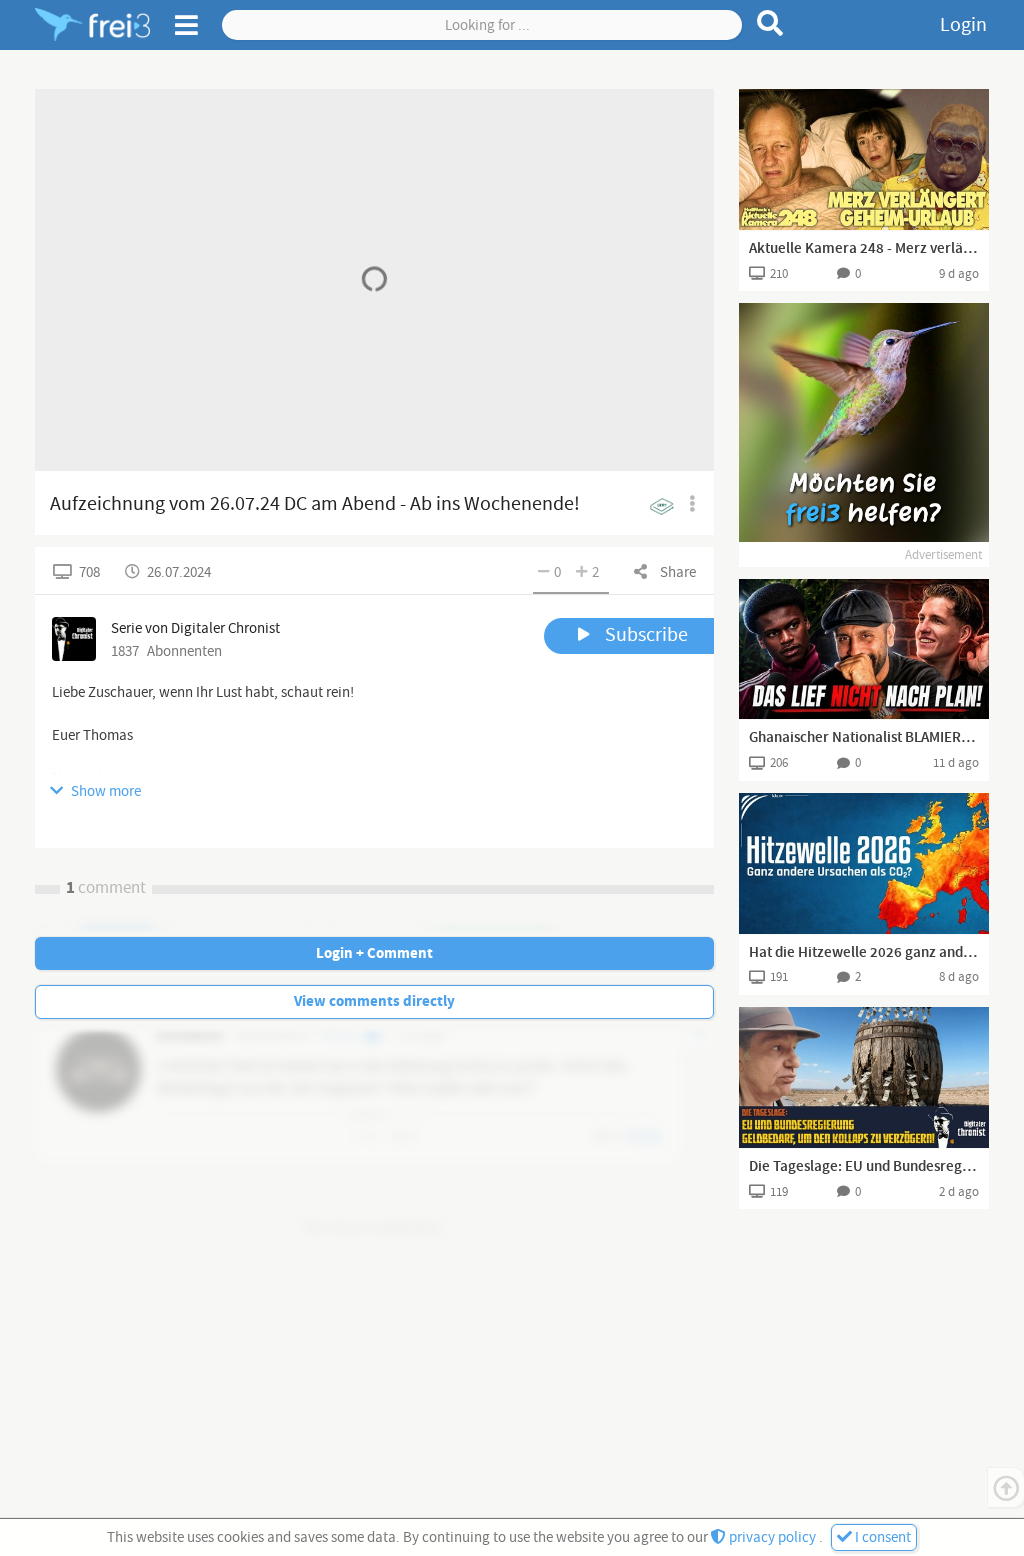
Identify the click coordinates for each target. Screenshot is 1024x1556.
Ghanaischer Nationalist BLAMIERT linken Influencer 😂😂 (864, 738)
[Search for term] (770, 23)
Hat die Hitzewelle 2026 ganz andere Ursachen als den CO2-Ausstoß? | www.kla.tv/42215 (864, 953)
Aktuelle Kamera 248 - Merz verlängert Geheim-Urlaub (864, 249)
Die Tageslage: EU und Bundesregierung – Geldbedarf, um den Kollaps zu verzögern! (864, 1167)
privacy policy (772, 1537)
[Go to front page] (92, 25)
